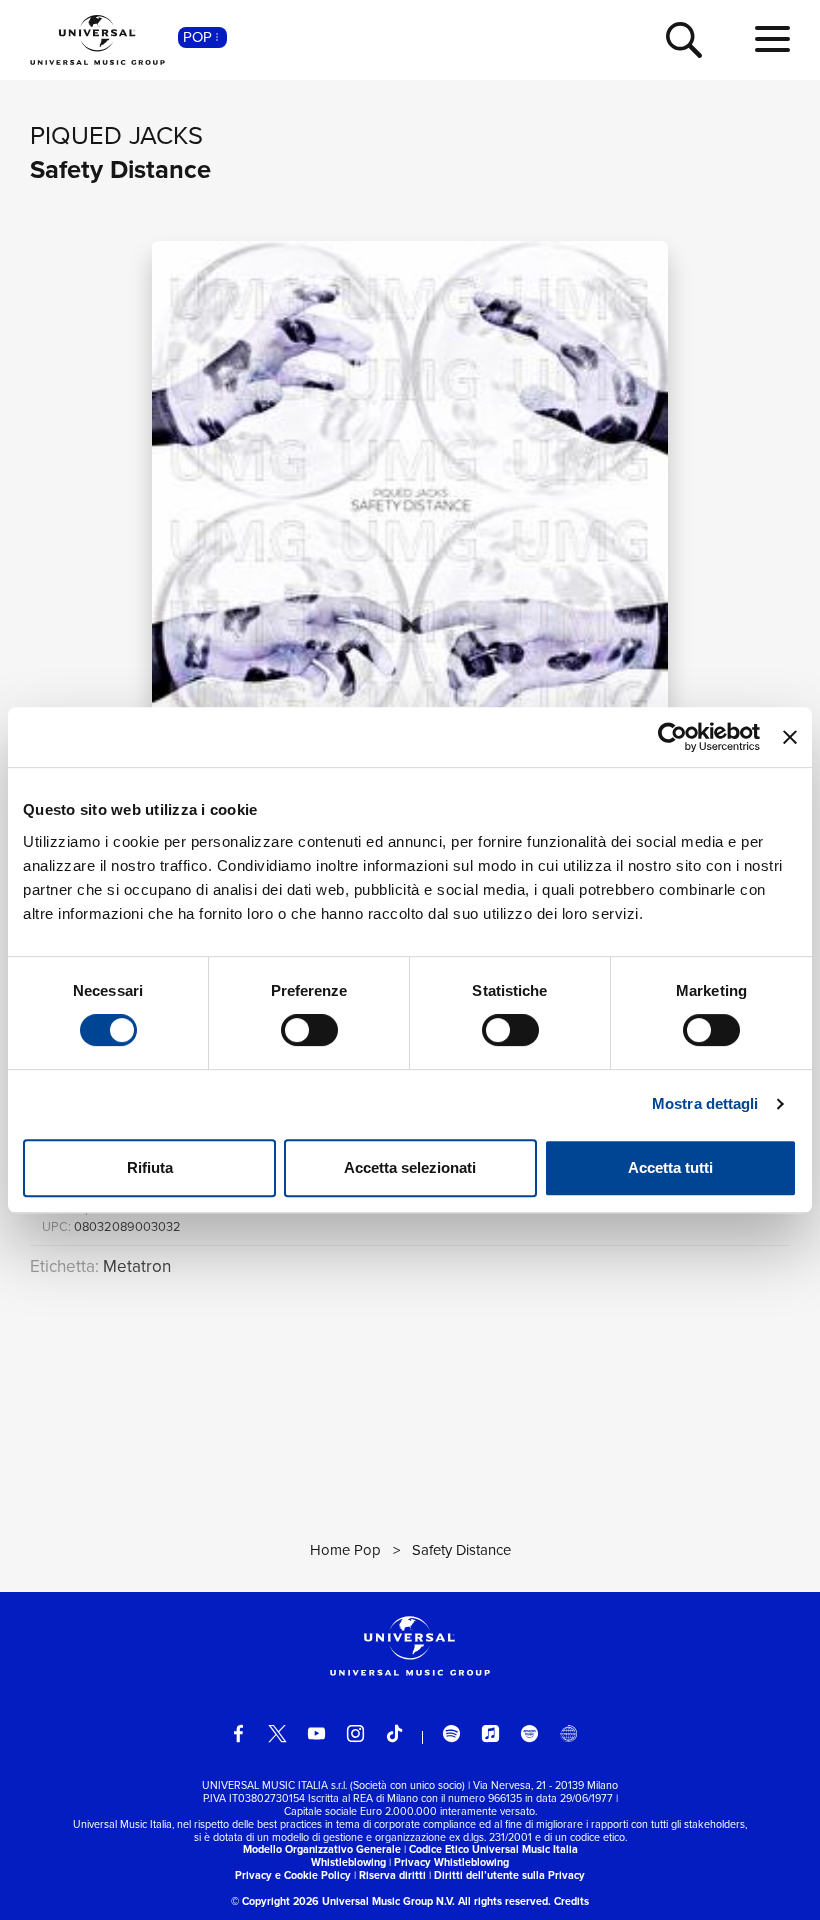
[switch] (309, 1030)
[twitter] (277, 1733)
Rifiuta (150, 1167)
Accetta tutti (670, 1167)
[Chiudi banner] (790, 737)
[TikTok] (394, 1733)
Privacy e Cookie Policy (293, 1875)
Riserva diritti (392, 1875)
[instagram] (355, 1733)
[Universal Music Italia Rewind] (568, 1733)
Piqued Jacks (116, 135)
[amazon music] (529, 1733)
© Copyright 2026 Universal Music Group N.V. (343, 1901)
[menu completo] (772, 40)
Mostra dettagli (705, 1103)
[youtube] (316, 1733)
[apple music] (490, 1733)
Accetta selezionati (410, 1167)
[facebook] (238, 1733)
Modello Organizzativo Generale (322, 1849)
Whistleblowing (348, 1862)
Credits (571, 1901)
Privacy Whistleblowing (451, 1862)
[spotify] (451, 1733)
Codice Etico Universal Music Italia (493, 1849)
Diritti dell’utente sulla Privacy (509, 1875)
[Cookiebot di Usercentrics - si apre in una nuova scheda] (672, 737)
